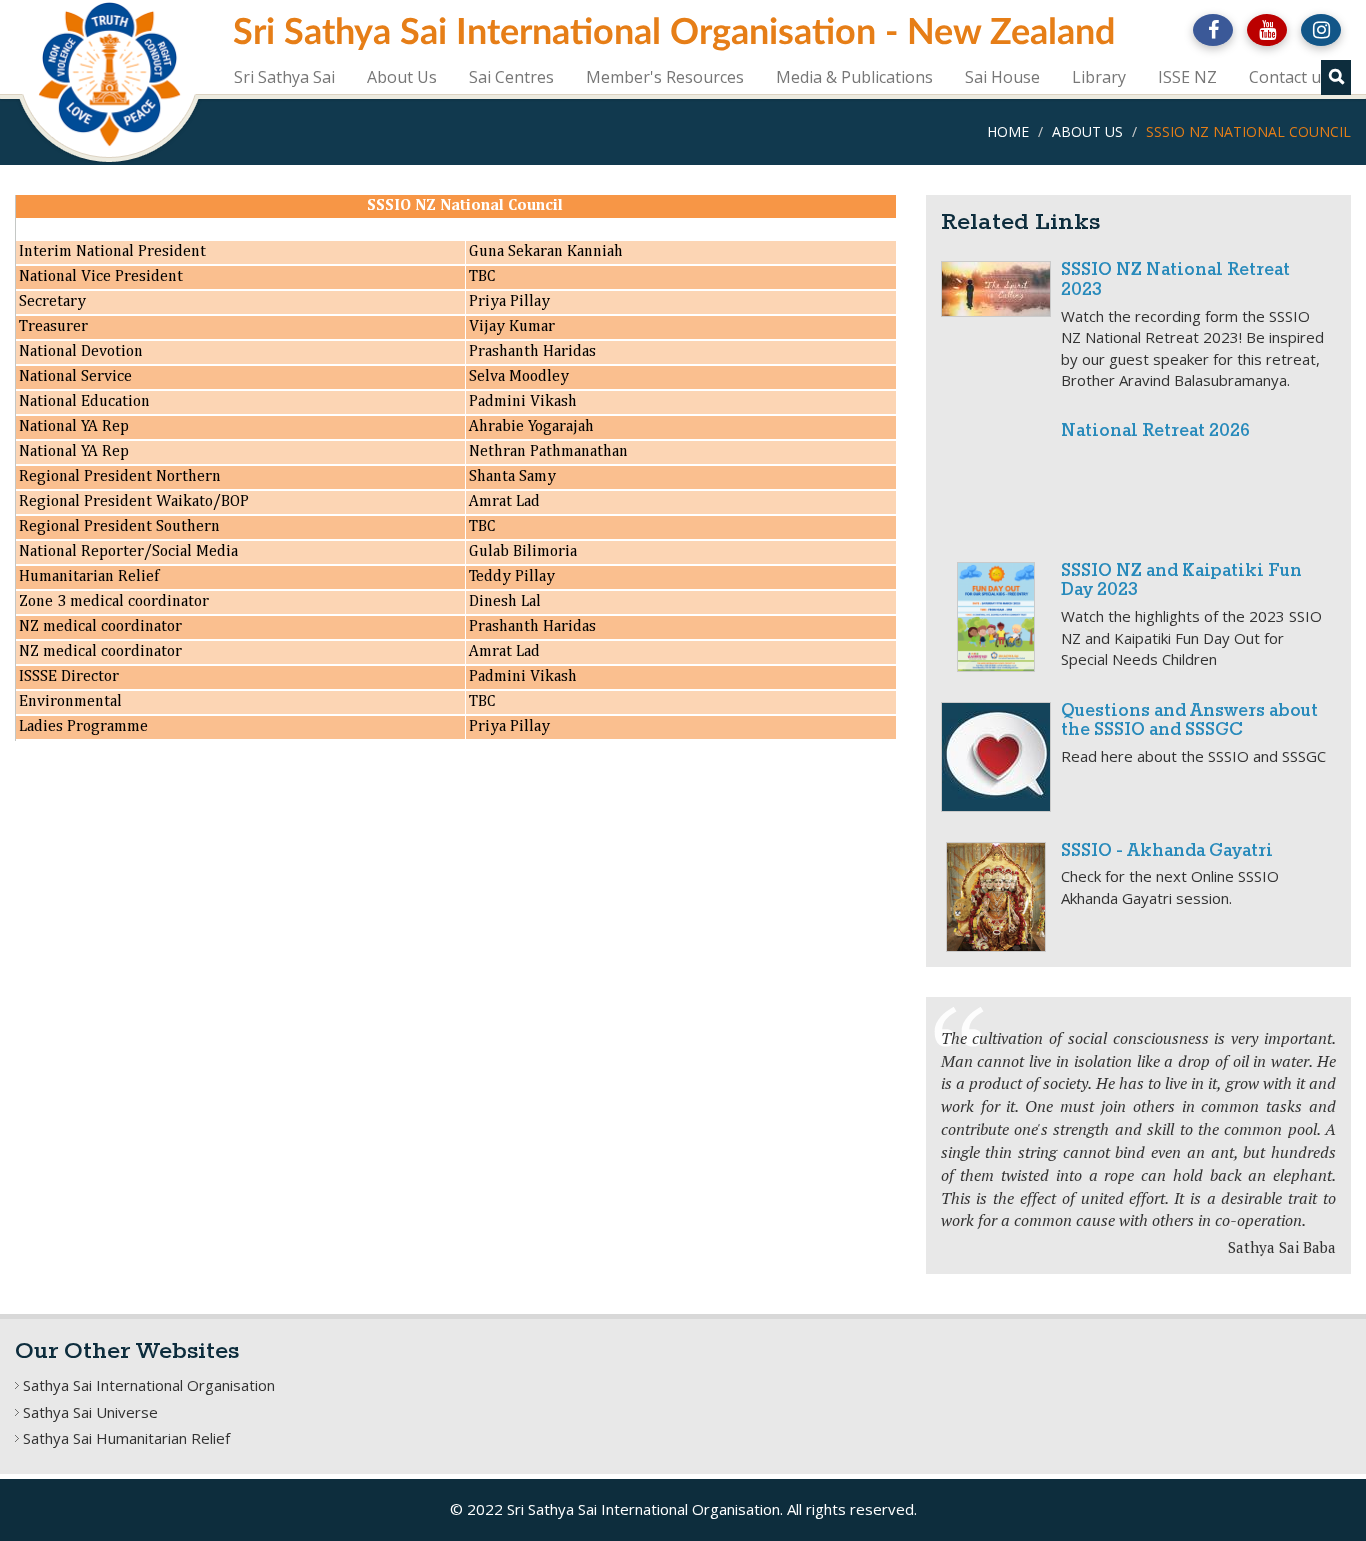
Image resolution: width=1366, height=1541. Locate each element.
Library (1099, 77)
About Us (402, 77)
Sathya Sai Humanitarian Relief (126, 1438)
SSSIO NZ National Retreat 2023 (1175, 280)
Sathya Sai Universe (90, 1412)
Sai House (1002, 77)
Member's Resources (665, 77)
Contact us (1289, 77)
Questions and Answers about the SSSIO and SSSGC (1189, 721)
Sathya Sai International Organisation (149, 1385)
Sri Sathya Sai (284, 77)
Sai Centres (511, 77)
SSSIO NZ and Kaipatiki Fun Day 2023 (1181, 581)
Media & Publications (854, 77)
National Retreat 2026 (1155, 431)
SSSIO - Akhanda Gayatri (1167, 851)
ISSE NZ (1187, 77)
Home (1008, 131)
